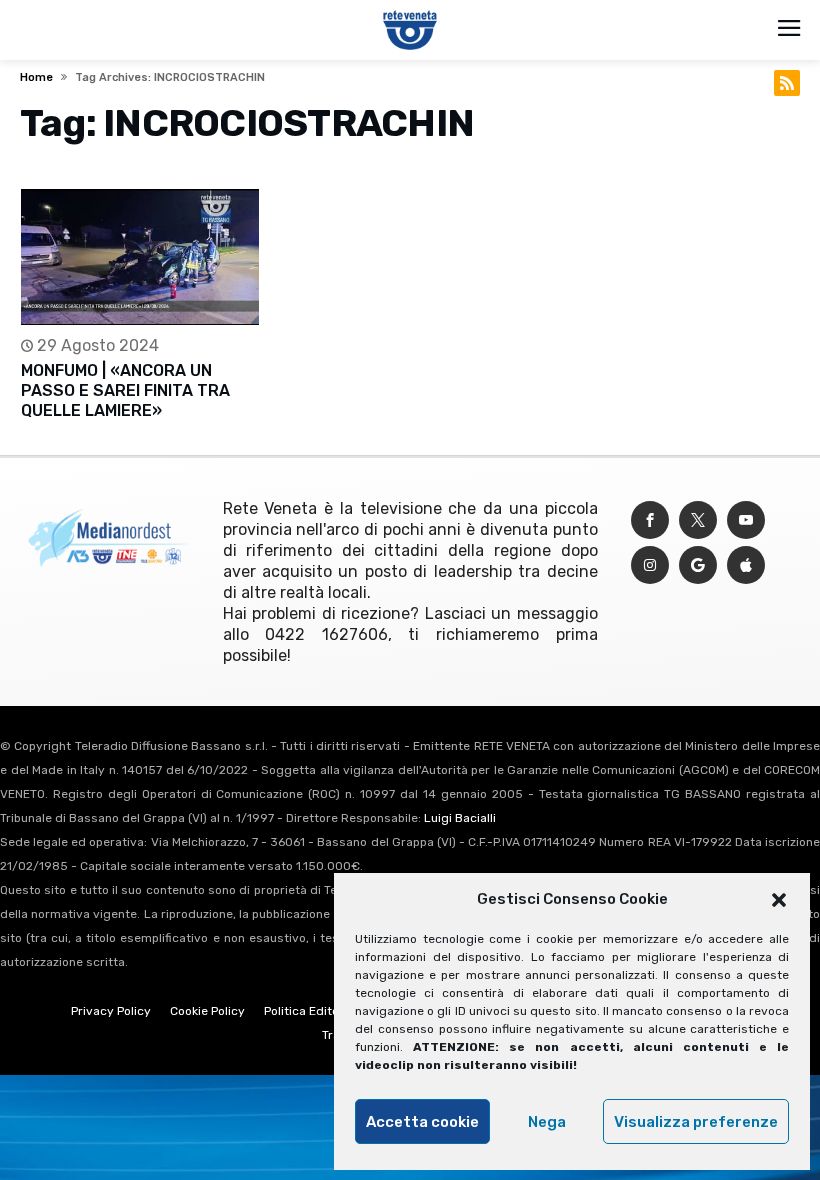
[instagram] (650, 565)
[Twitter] (698, 520)
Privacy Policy (111, 1011)
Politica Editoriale (314, 1011)
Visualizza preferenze (696, 1122)
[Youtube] (746, 520)
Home (36, 77)
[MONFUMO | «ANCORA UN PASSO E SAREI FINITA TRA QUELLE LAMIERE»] (140, 257)
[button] (779, 900)
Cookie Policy (207, 1011)
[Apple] (746, 565)
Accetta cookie (422, 1122)
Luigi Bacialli (460, 818)
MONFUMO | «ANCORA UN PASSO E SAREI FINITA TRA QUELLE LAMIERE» (125, 390)
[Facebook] (650, 520)
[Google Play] (698, 565)
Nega (547, 1122)
